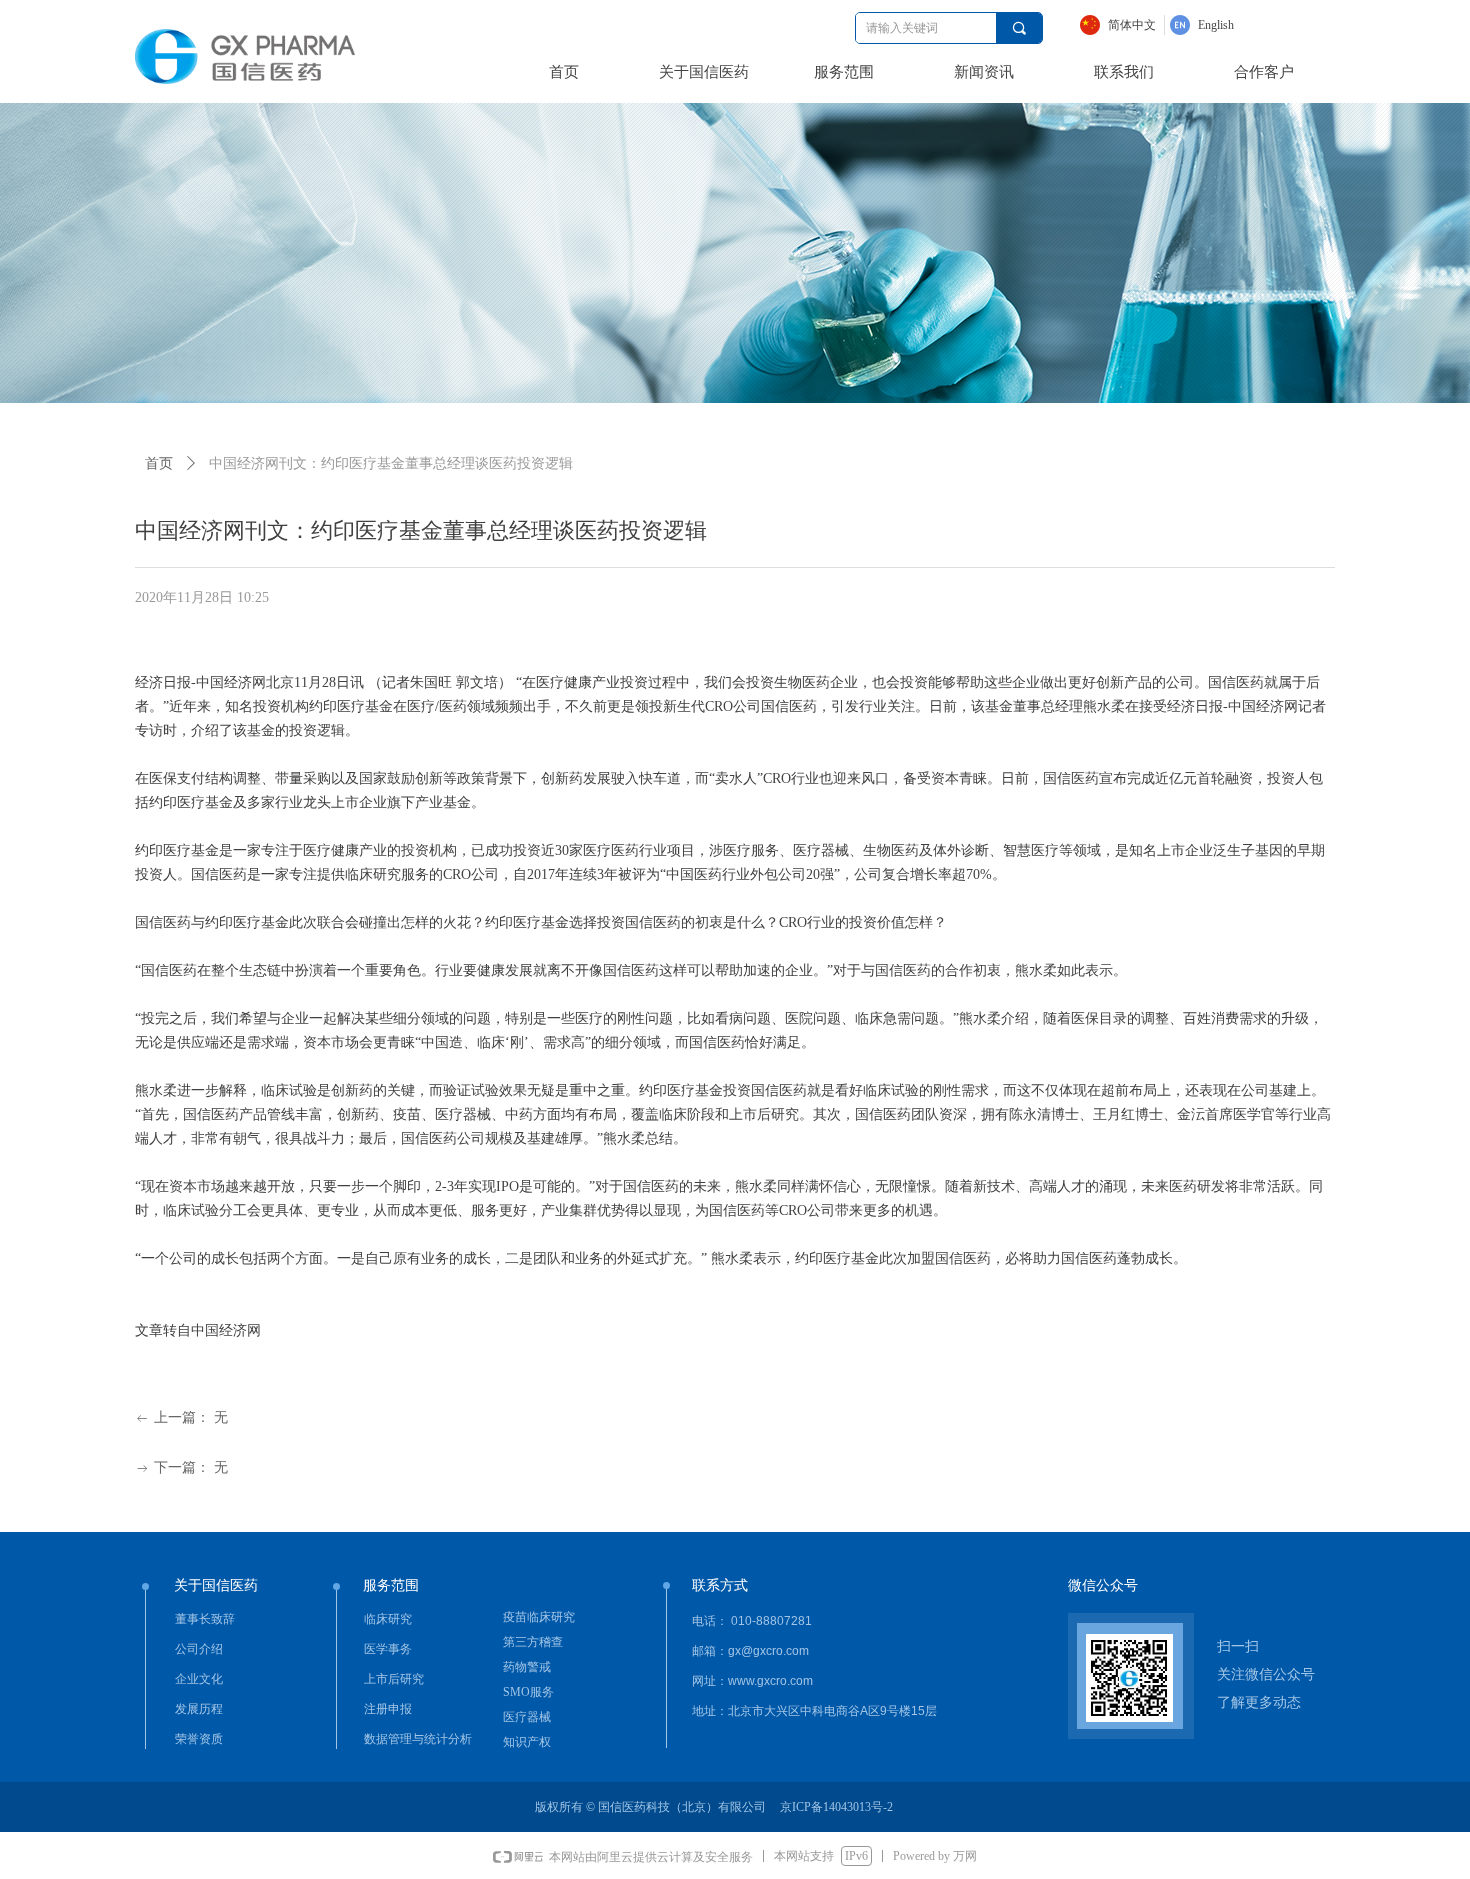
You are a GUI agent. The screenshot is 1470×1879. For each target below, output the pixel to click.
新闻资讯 (984, 72)
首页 (564, 72)
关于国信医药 (704, 72)
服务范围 (844, 72)
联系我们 (1124, 72)
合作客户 (1264, 72)
